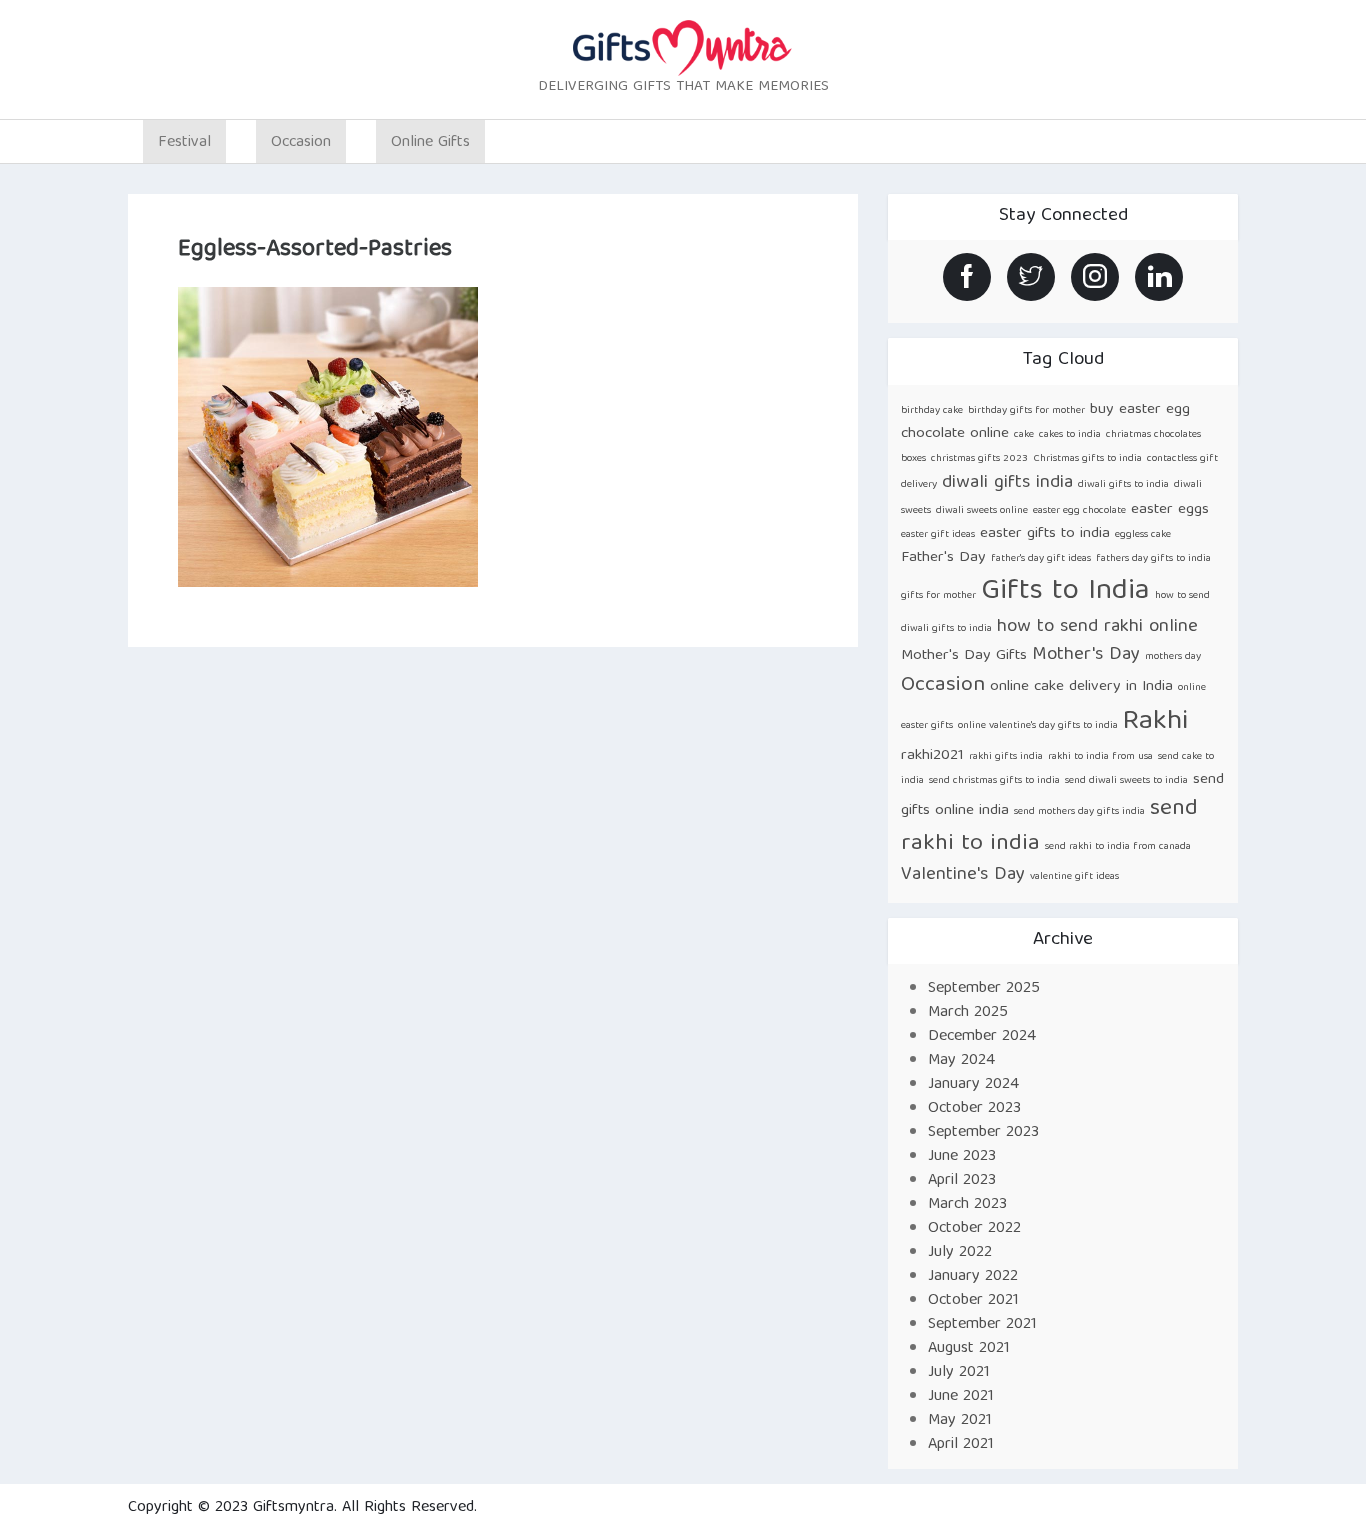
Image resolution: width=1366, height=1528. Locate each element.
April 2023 (962, 1181)
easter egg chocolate (1079, 511)
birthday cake (932, 411)
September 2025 (984, 989)
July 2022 (960, 1253)
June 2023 (962, 1157)
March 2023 (967, 1205)
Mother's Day (1086, 655)
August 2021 (969, 1349)
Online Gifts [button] (430, 143)
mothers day (1173, 657)
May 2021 (960, 1421)
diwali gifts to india (1123, 485)
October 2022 (974, 1229)
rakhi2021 (932, 755)
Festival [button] (184, 143)
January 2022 (973, 1277)
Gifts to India (1065, 592)
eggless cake (1143, 535)
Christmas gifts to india (1087, 459)
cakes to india (1070, 435)
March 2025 (968, 1013)
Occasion (943, 685)
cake (1024, 435)
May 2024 (961, 1061)
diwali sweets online (982, 511)
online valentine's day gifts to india (1038, 726)
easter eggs (1170, 509)
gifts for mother (938, 596)
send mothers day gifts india (1079, 812)
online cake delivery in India (1081, 686)
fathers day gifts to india (1153, 559)
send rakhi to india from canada (1118, 847)
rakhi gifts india (1006, 757)
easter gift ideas (938, 535)
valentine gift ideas (1074, 877)
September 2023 (983, 1133)
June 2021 (961, 1397)
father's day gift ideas (1041, 559)
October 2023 (974, 1109)
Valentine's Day (963, 875)
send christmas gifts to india (994, 781)
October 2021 (973, 1301)
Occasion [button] (301, 143)
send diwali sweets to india (1126, 781)
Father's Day (943, 557)
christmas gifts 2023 (979, 459)
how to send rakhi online (1097, 627)
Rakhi (1155, 722)
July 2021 (959, 1373)
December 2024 (982, 1037)
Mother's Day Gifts (964, 655)
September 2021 (982, 1325)
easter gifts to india (1045, 533)
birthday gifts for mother (1026, 411)
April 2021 (961, 1445)
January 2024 (973, 1085)
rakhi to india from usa (1100, 757)
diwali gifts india (1007, 483)
